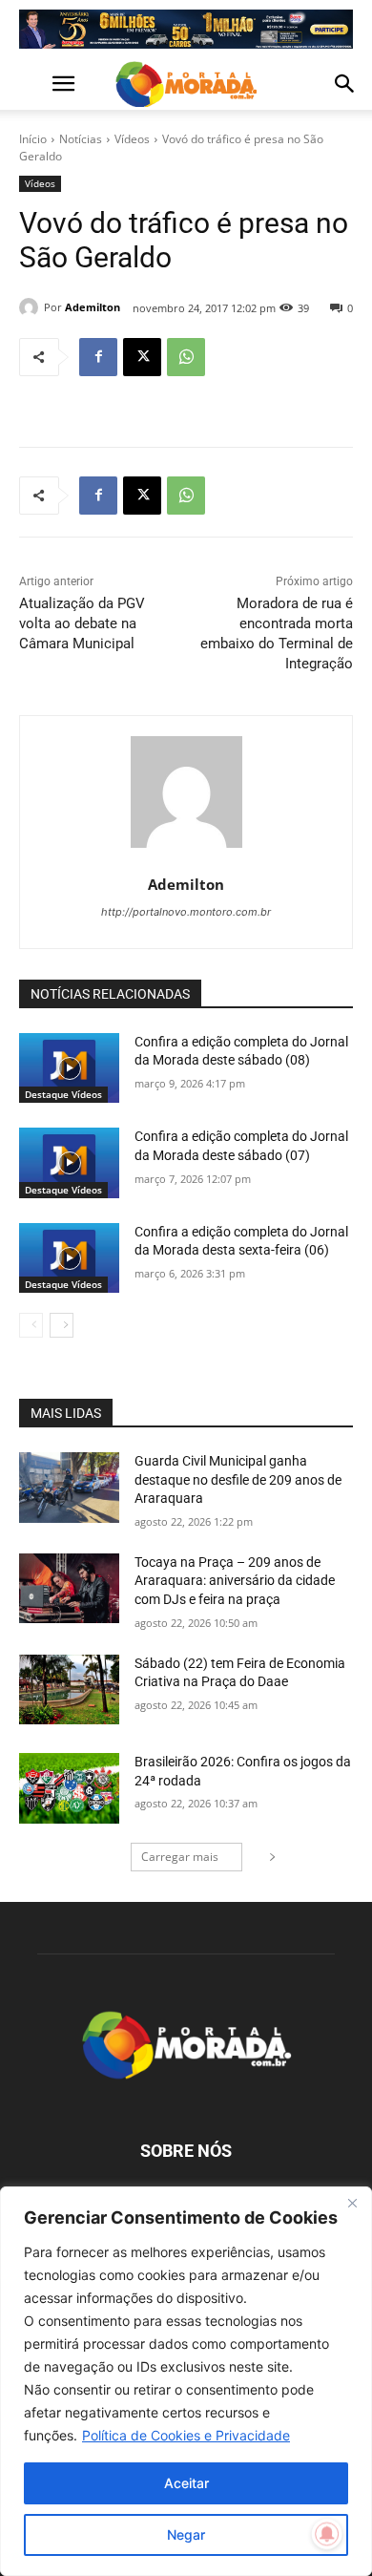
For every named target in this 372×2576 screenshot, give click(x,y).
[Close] (352, 2203)
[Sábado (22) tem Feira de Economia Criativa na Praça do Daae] (69, 1690)
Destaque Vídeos (63, 1094)
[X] (142, 357)
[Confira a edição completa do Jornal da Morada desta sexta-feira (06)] (69, 1258)
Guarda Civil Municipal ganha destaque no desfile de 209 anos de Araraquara (238, 1479)
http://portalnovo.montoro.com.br (186, 912)
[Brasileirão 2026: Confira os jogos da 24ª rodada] (69, 1788)
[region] (186, 2381)
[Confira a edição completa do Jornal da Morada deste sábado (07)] (69, 1163)
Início (33, 139)
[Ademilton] (31, 307)
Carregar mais (180, 1857)
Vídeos (132, 139)
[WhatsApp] (186, 357)
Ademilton (93, 307)
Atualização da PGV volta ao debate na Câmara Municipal (82, 623)
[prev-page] (31, 1325)
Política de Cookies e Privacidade (186, 2435)
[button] (32, 84)
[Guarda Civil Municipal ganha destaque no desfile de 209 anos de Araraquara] (69, 1488)
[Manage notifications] (327, 2534)
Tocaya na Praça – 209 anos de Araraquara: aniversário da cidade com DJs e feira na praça (235, 1581)
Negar (186, 2534)
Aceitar (186, 2483)
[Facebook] (98, 357)
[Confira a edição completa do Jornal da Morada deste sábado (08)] (69, 1068)
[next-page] (62, 1325)
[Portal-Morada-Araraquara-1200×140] (186, 29)
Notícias (81, 139)
